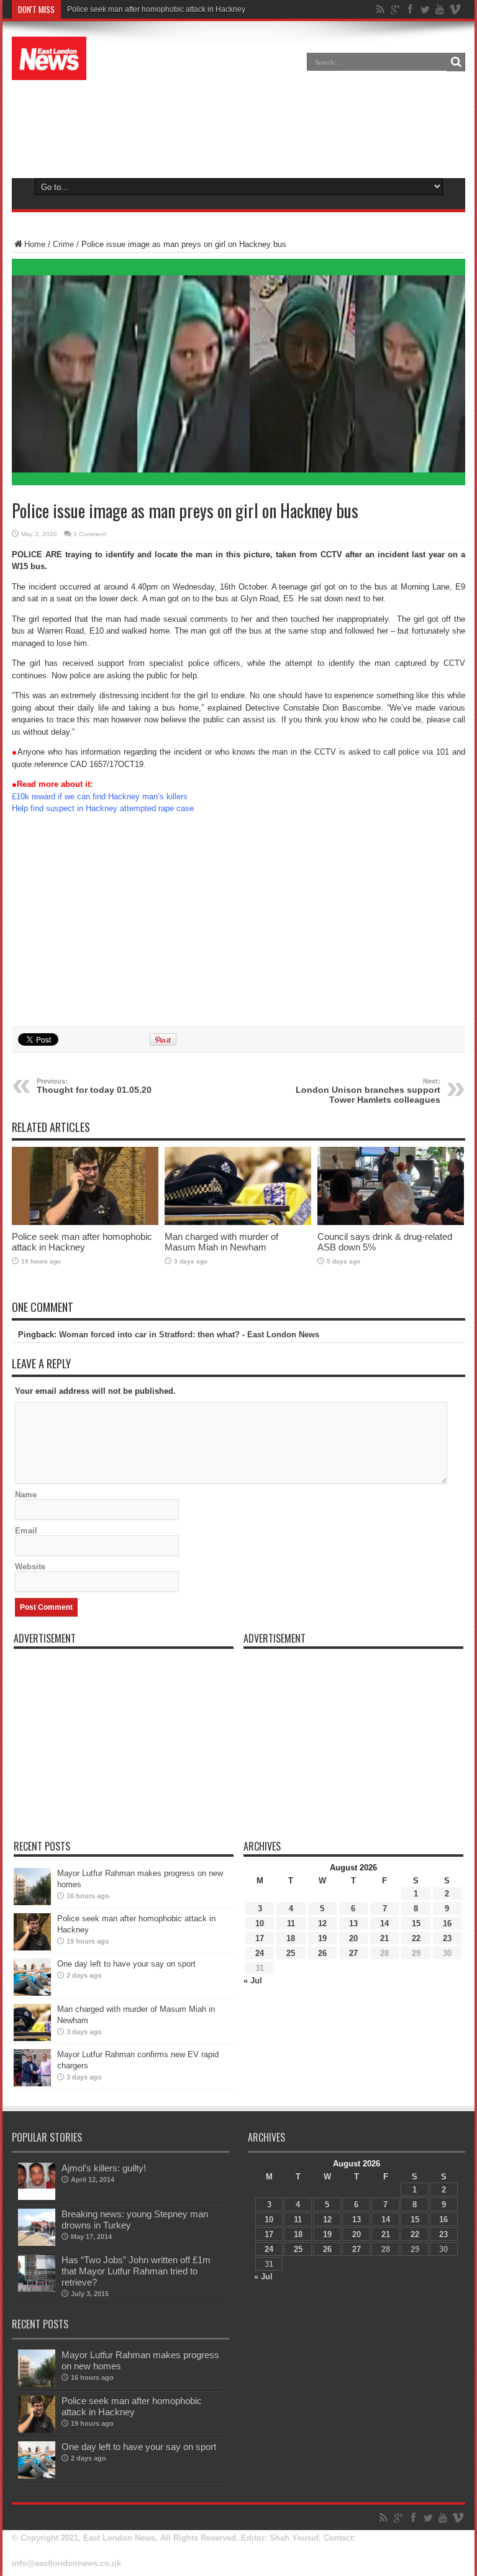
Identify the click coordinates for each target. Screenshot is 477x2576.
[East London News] (49, 71)
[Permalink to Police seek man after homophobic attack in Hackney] (85, 1222)
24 (260, 1953)
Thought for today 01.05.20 (94, 1086)
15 (416, 1923)
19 (322, 1938)
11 (291, 1923)
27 (353, 1953)
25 (291, 1953)
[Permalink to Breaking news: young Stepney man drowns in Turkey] (37, 2243)
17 (260, 1938)
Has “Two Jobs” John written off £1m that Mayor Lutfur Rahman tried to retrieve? (136, 2271)
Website (30, 1567)
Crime (63, 244)
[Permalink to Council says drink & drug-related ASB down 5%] (391, 1222)
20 (353, 1938)
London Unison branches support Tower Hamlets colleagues (368, 1091)
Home (35, 244)
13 (353, 1923)
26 (322, 1953)
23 (447, 1938)
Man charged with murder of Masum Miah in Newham (221, 1242)
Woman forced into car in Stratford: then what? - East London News (189, 1335)
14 (384, 1923)
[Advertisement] (238, 127)
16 (447, 1923)
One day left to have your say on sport (126, 1964)
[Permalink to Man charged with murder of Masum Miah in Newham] (238, 1222)
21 (384, 1938)
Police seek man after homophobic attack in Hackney (156, 9)
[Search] (456, 62)
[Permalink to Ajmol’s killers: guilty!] (37, 2197)
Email (26, 1531)
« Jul (253, 1981)
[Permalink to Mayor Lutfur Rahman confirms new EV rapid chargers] (32, 2084)
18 (291, 1938)
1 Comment (90, 534)
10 (260, 1923)
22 (416, 1938)
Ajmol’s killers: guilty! (104, 2168)
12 (322, 1923)
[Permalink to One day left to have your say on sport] (32, 1993)
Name (26, 1495)
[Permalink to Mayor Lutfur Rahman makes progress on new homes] (32, 1902)
